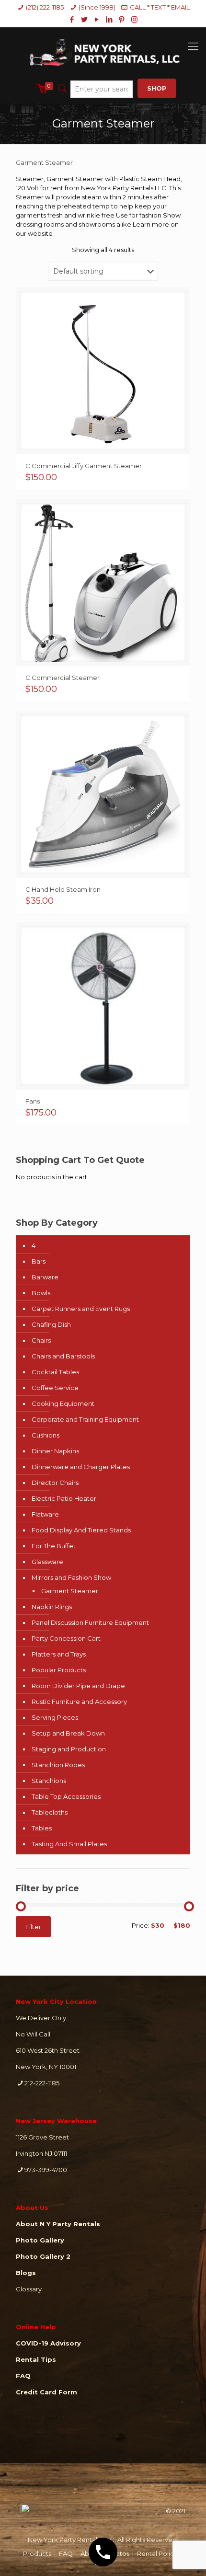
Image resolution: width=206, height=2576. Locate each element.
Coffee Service (55, 1388)
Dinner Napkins (55, 1451)
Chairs (41, 1340)
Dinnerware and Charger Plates (81, 1467)
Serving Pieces (55, 1717)
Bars (39, 1261)
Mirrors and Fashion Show (71, 1577)
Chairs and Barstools (63, 1356)
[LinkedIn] (109, 19)
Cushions (46, 1435)
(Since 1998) (97, 7)
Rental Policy (157, 2553)
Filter (33, 1927)
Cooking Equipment (63, 1403)
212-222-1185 (42, 2083)
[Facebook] (72, 19)
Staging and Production (69, 1749)
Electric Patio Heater (64, 1498)
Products (37, 2553)
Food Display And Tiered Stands (81, 1530)
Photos (118, 2553)
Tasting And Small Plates (69, 1844)
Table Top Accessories (66, 1796)
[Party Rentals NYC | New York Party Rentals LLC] (103, 51)
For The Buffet (54, 1546)
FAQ (66, 2553)
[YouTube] (97, 19)
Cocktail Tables (55, 1372)
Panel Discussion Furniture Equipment (90, 1622)
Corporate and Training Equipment (85, 1419)
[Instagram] (134, 19)
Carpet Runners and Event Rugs (81, 1309)
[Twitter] (85, 19)
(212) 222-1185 (45, 7)
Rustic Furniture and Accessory (79, 1702)
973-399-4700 (46, 2170)
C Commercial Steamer (63, 678)
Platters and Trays (59, 1654)
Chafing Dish (51, 1324)
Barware (45, 1277)
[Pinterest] (122, 19)
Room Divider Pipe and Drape (78, 1686)
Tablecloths (50, 1812)
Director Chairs (55, 1483)
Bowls (41, 1293)
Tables (42, 1828)
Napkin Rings (52, 1607)
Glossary (29, 2289)
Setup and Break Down (68, 1733)
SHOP (157, 88)
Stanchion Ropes (58, 1765)
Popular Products (59, 1670)
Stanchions (49, 1781)
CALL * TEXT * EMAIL (160, 7)
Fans (33, 1101)
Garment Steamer (70, 1591)
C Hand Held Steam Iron (64, 889)
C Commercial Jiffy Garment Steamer (84, 466)
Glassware (47, 1562)
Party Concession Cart (66, 1638)
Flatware (45, 1514)
